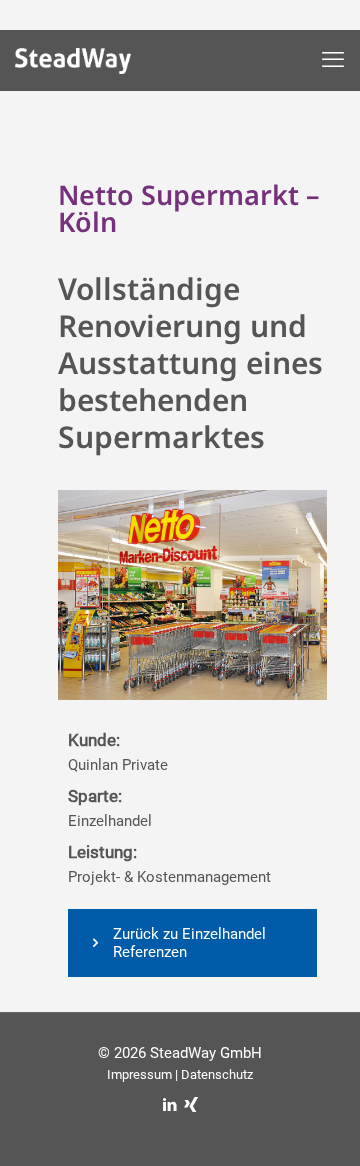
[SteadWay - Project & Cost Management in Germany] (87, 65)
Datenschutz (217, 1074)
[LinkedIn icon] (169, 1105)
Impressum (139, 1074)
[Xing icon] (190, 1105)
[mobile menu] (333, 60)
